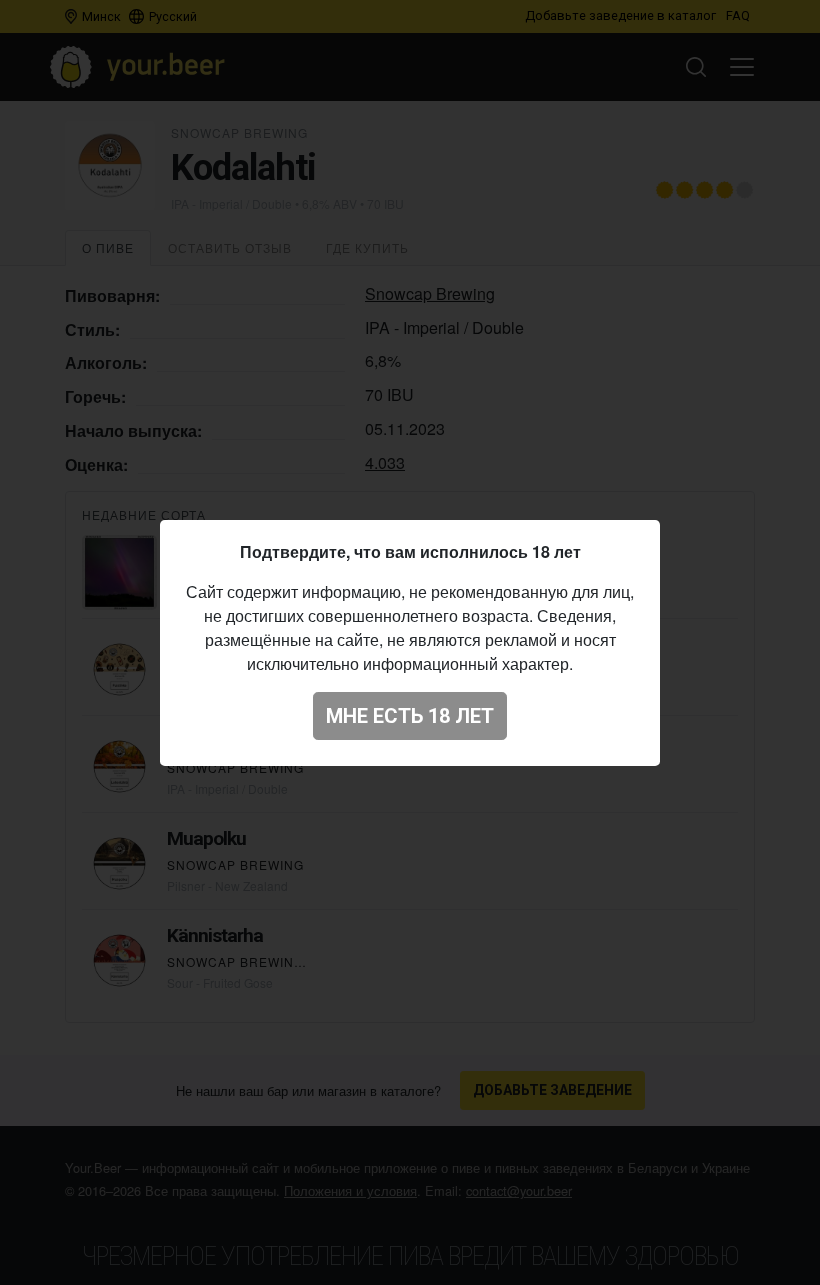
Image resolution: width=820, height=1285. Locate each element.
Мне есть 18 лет (410, 716)
